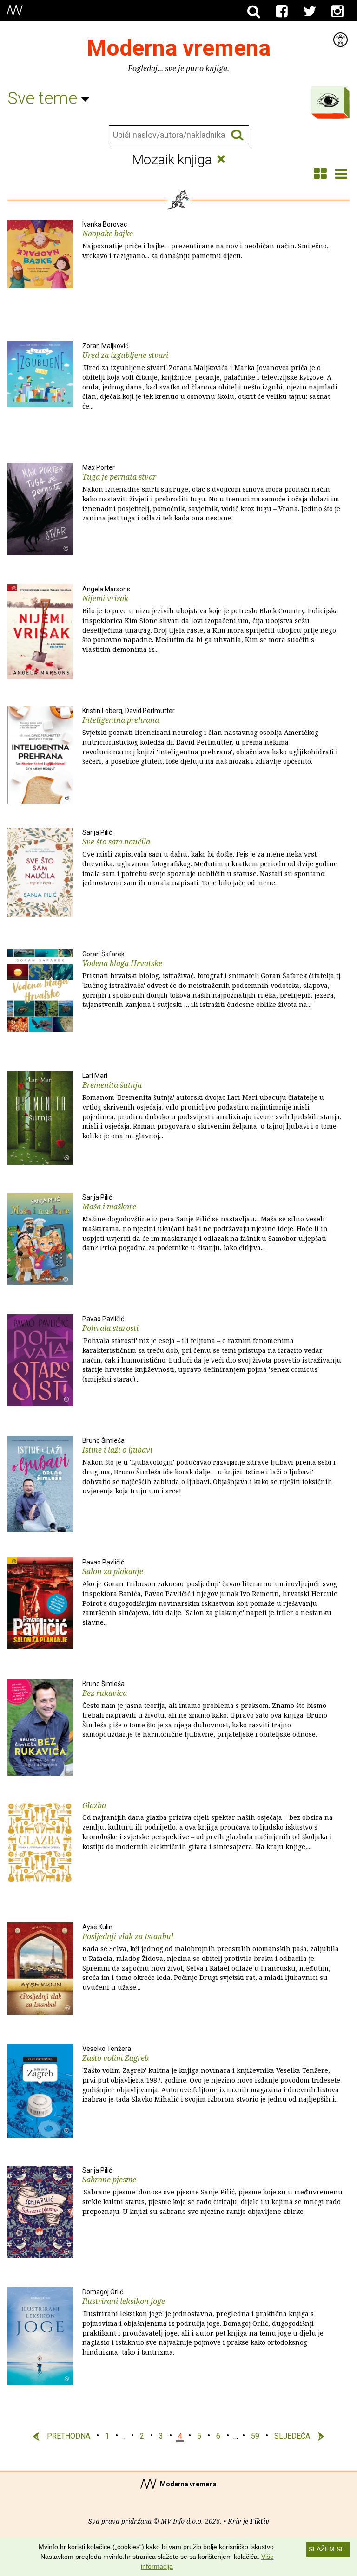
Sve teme (44, 98)
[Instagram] (337, 12)
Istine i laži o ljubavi (209, 1466)
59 (255, 2436)
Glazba (208, 1826)
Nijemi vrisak (210, 620)
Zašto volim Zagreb (211, 2074)
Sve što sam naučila (210, 858)
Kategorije (328, 100)
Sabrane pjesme (212, 2191)
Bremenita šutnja (212, 1106)
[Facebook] (282, 12)
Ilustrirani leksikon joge (203, 2323)
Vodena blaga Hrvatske (212, 980)
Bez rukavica (205, 1710)
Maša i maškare (205, 1223)
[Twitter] (310, 12)
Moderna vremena (179, 48)
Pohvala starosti (212, 1350)
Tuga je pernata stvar (211, 493)
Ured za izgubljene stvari (210, 376)
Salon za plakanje (210, 1593)
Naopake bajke (205, 240)
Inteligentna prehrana (210, 736)
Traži (237, 135)
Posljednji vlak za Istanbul (211, 1958)
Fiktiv (260, 2521)
